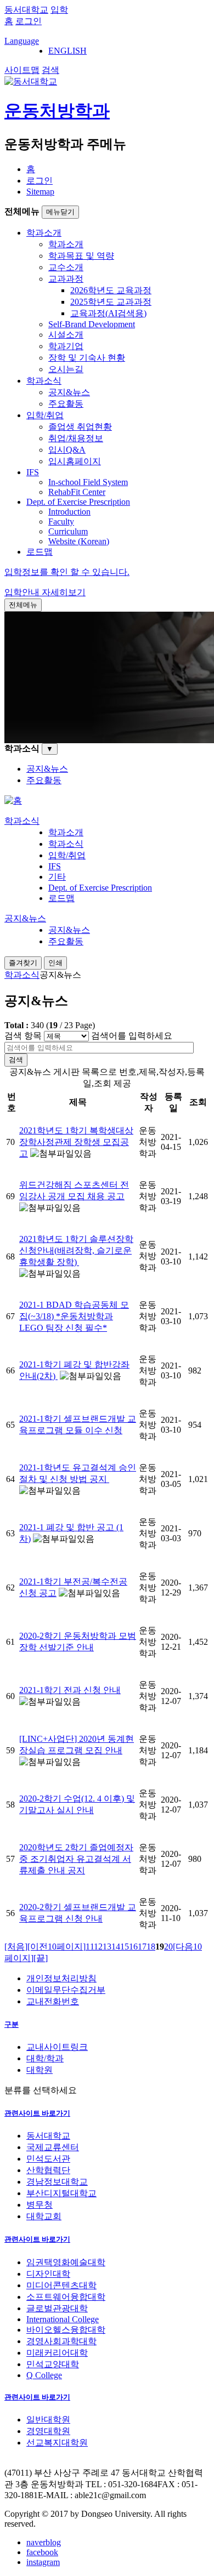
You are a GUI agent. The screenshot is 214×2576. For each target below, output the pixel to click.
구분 (12, 2024)
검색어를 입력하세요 (132, 1036)
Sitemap (40, 192)
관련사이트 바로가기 (37, 2113)
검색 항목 (23, 1036)
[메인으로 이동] (13, 800)
